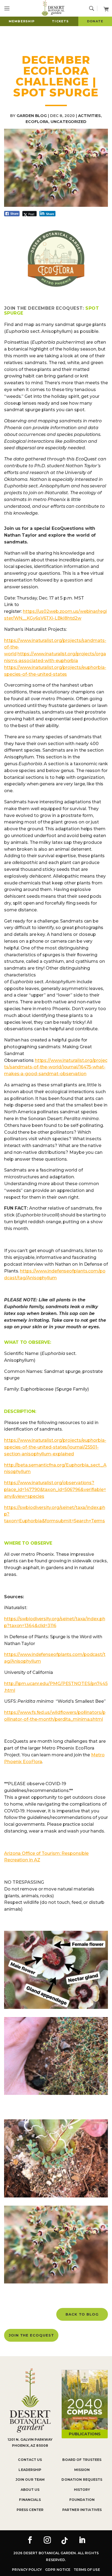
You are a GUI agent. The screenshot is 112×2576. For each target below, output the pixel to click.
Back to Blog (82, 2314)
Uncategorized (69, 122)
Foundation (82, 2500)
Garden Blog (32, 116)
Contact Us (30, 2460)
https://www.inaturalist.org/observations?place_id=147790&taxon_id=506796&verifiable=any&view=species (55, 1490)
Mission (82, 2470)
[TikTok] (65, 2541)
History (82, 2490)
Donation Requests (82, 2480)
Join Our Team (30, 2480)
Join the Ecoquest (31, 2335)
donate (95, 21)
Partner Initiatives (82, 2510)
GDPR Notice (58, 2570)
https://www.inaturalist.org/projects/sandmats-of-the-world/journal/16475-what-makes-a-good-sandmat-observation (56, 1067)
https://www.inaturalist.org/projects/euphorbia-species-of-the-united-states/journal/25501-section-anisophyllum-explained (55, 1447)
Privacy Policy (27, 2570)
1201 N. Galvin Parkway (30, 2440)
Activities (89, 116)
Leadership (30, 2470)
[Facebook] (30, 2541)
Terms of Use (87, 2570)
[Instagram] (47, 2541)
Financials (30, 2500)
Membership (22, 21)
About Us (30, 2490)
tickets (60, 21)
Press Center (30, 2510)
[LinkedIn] (82, 2541)
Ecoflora (37, 122)
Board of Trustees (82, 2460)
